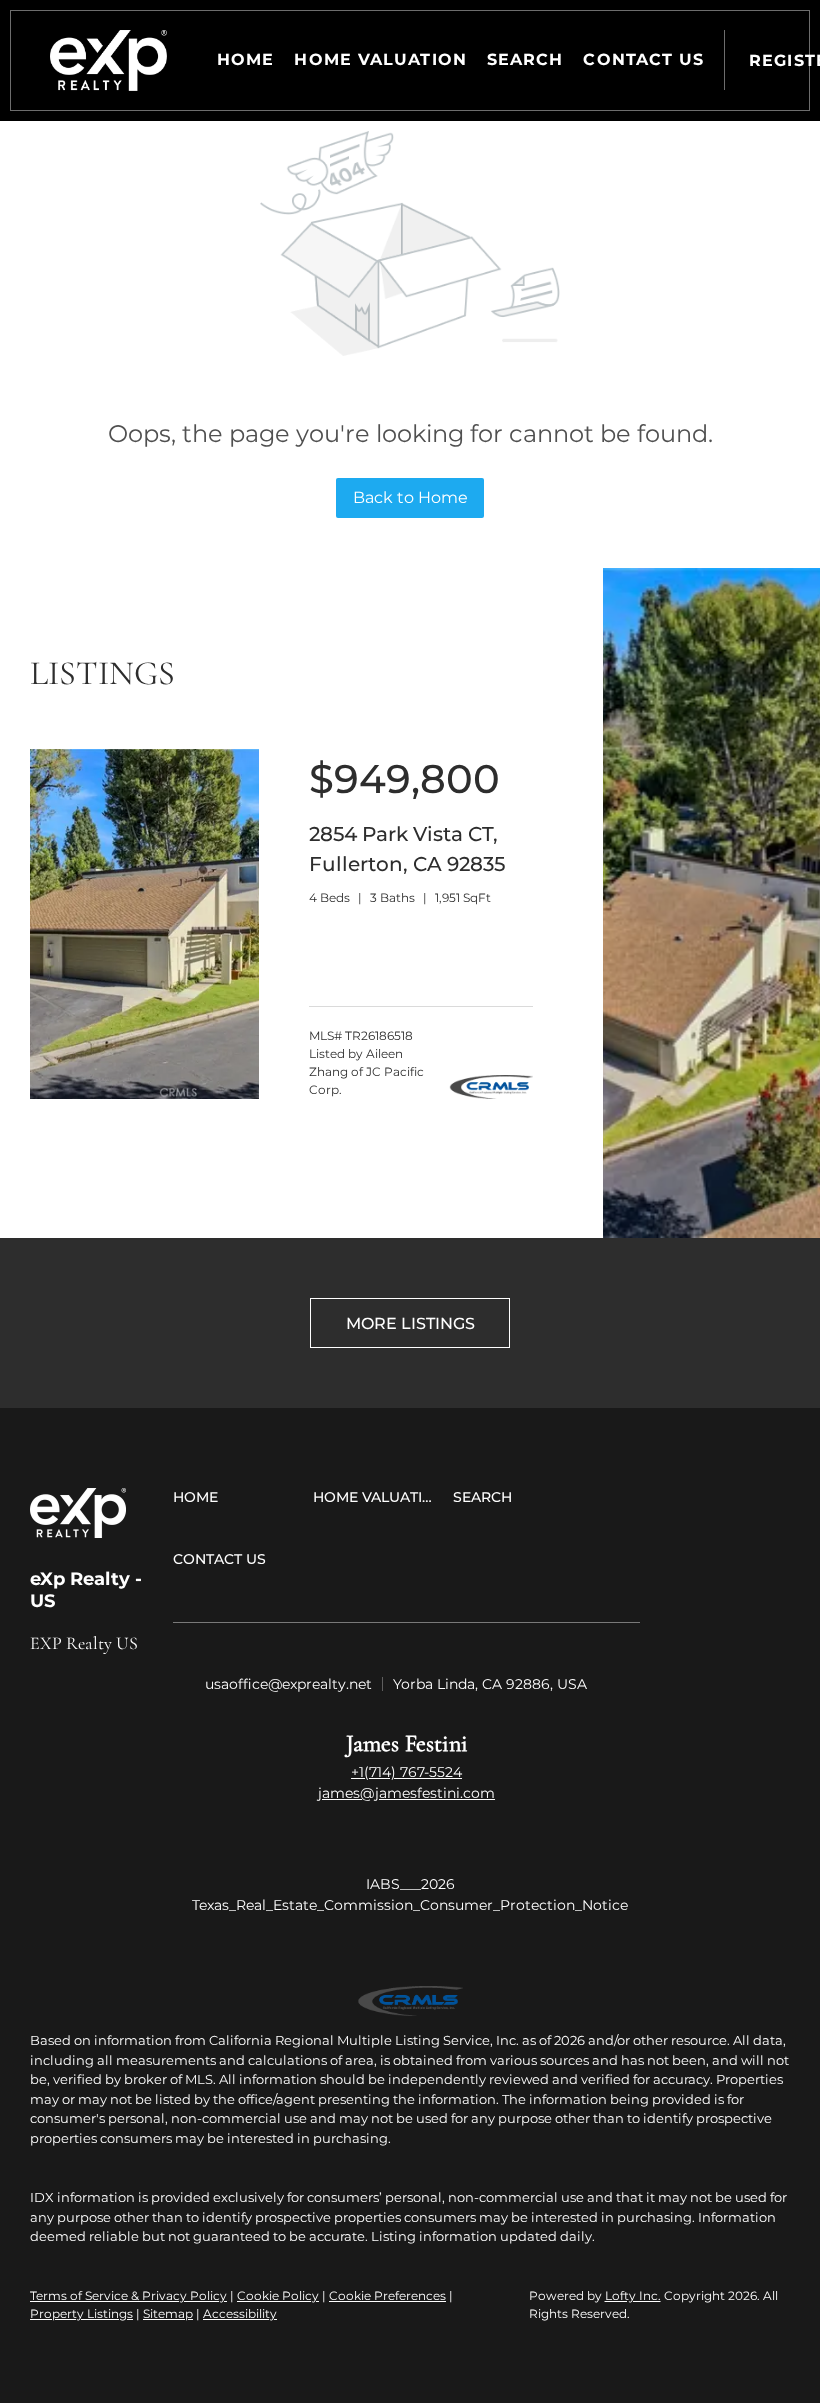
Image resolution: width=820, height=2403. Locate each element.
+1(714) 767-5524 (406, 1772)
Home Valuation (380, 59)
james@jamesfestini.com (406, 1793)
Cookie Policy (278, 2295)
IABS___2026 (410, 1884)
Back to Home (410, 497)
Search (525, 59)
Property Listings (81, 2313)
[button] (108, 60)
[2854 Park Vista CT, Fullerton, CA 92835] (144, 1094)
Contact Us (643, 59)
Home (245, 59)
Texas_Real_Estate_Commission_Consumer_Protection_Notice (410, 1905)
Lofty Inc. (633, 2295)
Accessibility (240, 2313)
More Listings (410, 1323)
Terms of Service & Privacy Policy (128, 2295)
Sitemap (168, 2313)
